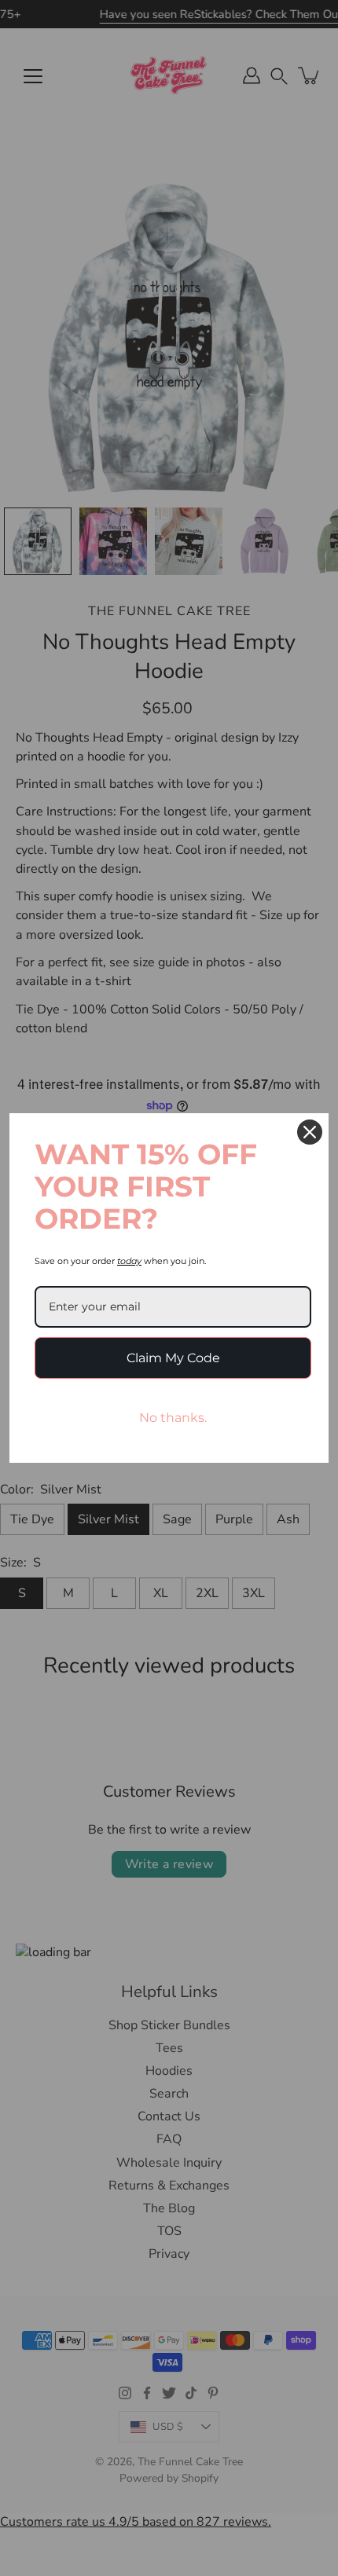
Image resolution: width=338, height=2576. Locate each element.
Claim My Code (173, 1358)
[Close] (310, 1132)
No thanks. (173, 1418)
